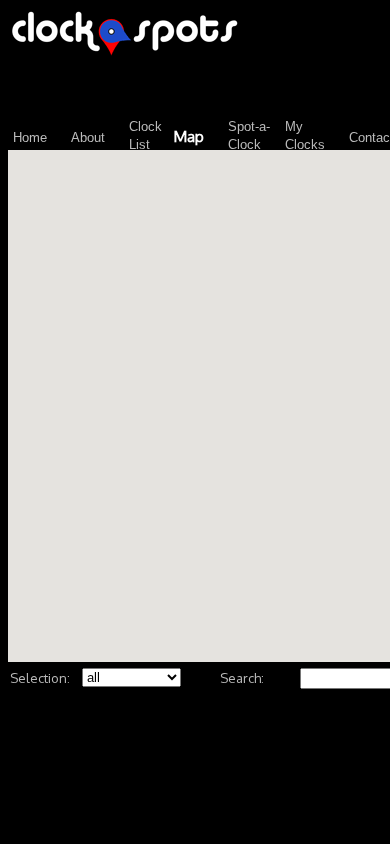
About (88, 137)
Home (30, 137)
